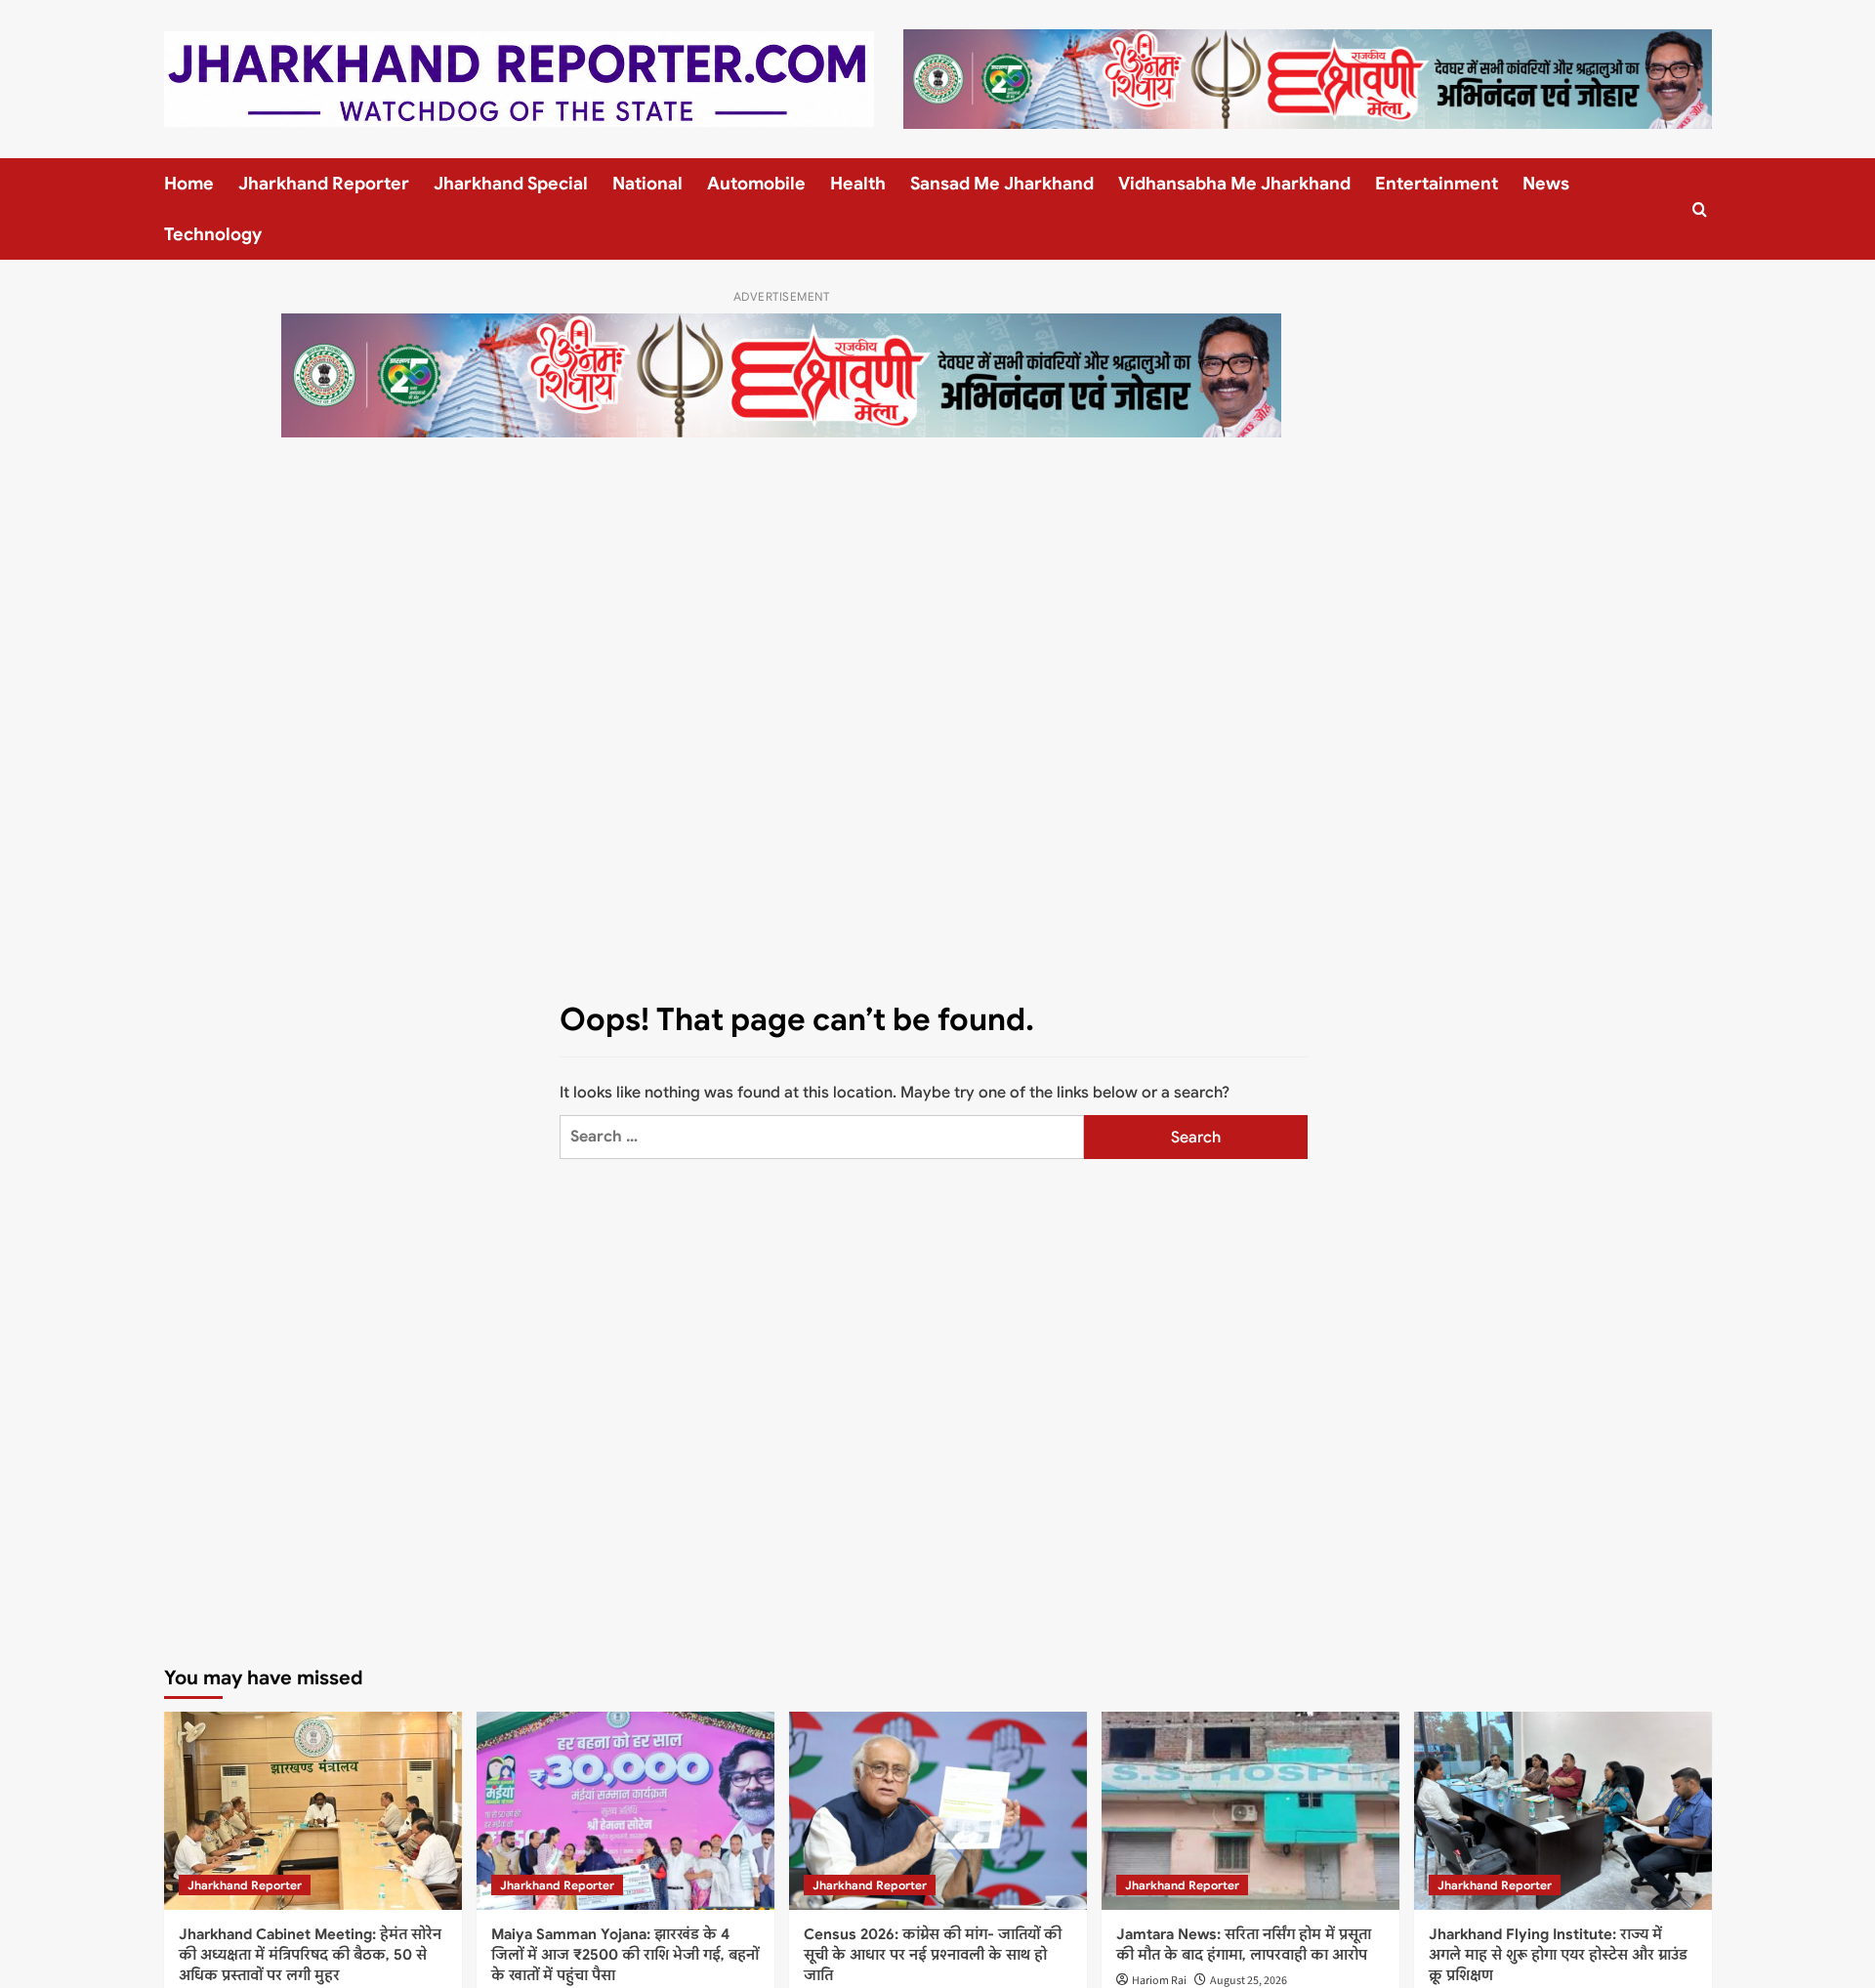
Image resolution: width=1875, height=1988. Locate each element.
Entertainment (1437, 184)
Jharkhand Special (511, 184)
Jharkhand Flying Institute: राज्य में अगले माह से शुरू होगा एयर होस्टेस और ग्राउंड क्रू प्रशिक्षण (1558, 1955)
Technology (213, 234)
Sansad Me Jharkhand (1002, 184)
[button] (1700, 209)
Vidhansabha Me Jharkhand (1234, 184)
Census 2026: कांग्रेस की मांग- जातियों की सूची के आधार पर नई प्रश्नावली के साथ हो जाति (933, 1955)
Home (189, 184)
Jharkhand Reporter (324, 184)
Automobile (756, 184)
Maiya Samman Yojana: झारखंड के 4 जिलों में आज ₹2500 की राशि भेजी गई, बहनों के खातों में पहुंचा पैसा (625, 1955)
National (647, 184)
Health (858, 184)
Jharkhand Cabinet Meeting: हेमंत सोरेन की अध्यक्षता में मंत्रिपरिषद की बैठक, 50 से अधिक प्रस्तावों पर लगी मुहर (310, 1955)
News (1546, 184)
